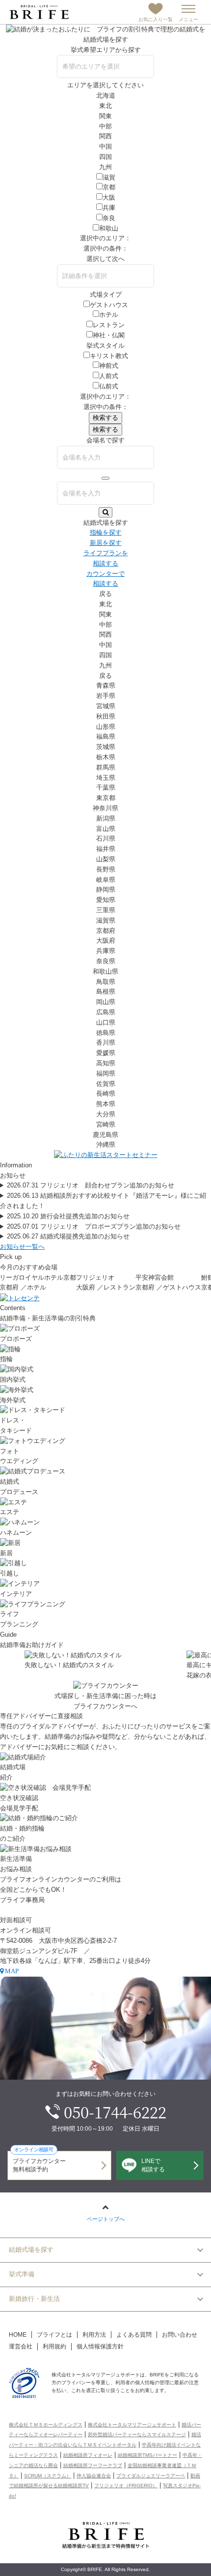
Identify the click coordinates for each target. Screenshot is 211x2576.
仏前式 (109, 386)
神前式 (109, 366)
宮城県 (106, 706)
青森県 (106, 685)
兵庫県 (106, 951)
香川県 (106, 1043)
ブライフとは (54, 2335)
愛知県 (106, 900)
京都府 (106, 931)
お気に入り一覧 (156, 19)
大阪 (109, 197)
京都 (109, 187)
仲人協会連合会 (94, 2476)
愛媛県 (106, 1053)
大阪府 (106, 940)
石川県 (106, 838)
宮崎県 (106, 1124)
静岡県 (106, 889)
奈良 (109, 218)
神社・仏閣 (109, 335)
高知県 (106, 1063)
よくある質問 (134, 2335)
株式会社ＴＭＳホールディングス (46, 2425)
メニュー (188, 19)
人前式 (109, 376)
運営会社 (21, 2346)
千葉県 (106, 787)
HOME (18, 2335)
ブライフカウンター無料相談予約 (39, 2162)
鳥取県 (106, 982)
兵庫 (109, 208)
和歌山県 (105, 971)
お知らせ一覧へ (22, 1247)
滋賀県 (106, 920)
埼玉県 (106, 778)
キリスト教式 (109, 356)
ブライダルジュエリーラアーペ (151, 2476)
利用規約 (54, 2346)
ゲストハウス (109, 305)
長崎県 (106, 1094)
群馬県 (106, 767)
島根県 (106, 992)
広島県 (106, 1012)
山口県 (106, 1022)
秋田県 (106, 716)
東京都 (106, 798)
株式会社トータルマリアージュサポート (132, 2425)
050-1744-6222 (115, 2112)
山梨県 (106, 859)
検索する (105, 418)
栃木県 (106, 757)
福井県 (106, 849)
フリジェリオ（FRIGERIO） (126, 2486)
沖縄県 (106, 1145)
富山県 (106, 829)
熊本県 (106, 1104)
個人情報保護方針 (100, 2346)
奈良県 (106, 961)
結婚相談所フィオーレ (88, 2455)
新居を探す (106, 543)
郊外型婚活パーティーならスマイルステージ (137, 2434)
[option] (106, 1283)
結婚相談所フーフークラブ (93, 2465)
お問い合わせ (180, 2335)
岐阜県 (106, 880)
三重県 (106, 910)
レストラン (109, 325)
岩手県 (106, 696)
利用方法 (94, 2335)
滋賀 (109, 177)
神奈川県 (105, 808)
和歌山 (109, 228)
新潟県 (106, 818)
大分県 (106, 1114)
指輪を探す (106, 532)
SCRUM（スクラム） (48, 2476)
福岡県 (106, 1073)
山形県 (106, 727)
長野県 (106, 869)
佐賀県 (106, 1084)
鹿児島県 (105, 1135)
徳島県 (106, 1033)
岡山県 (106, 1002)
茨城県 (106, 747)
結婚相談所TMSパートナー (147, 2455)
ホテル (109, 315)
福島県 (106, 736)
